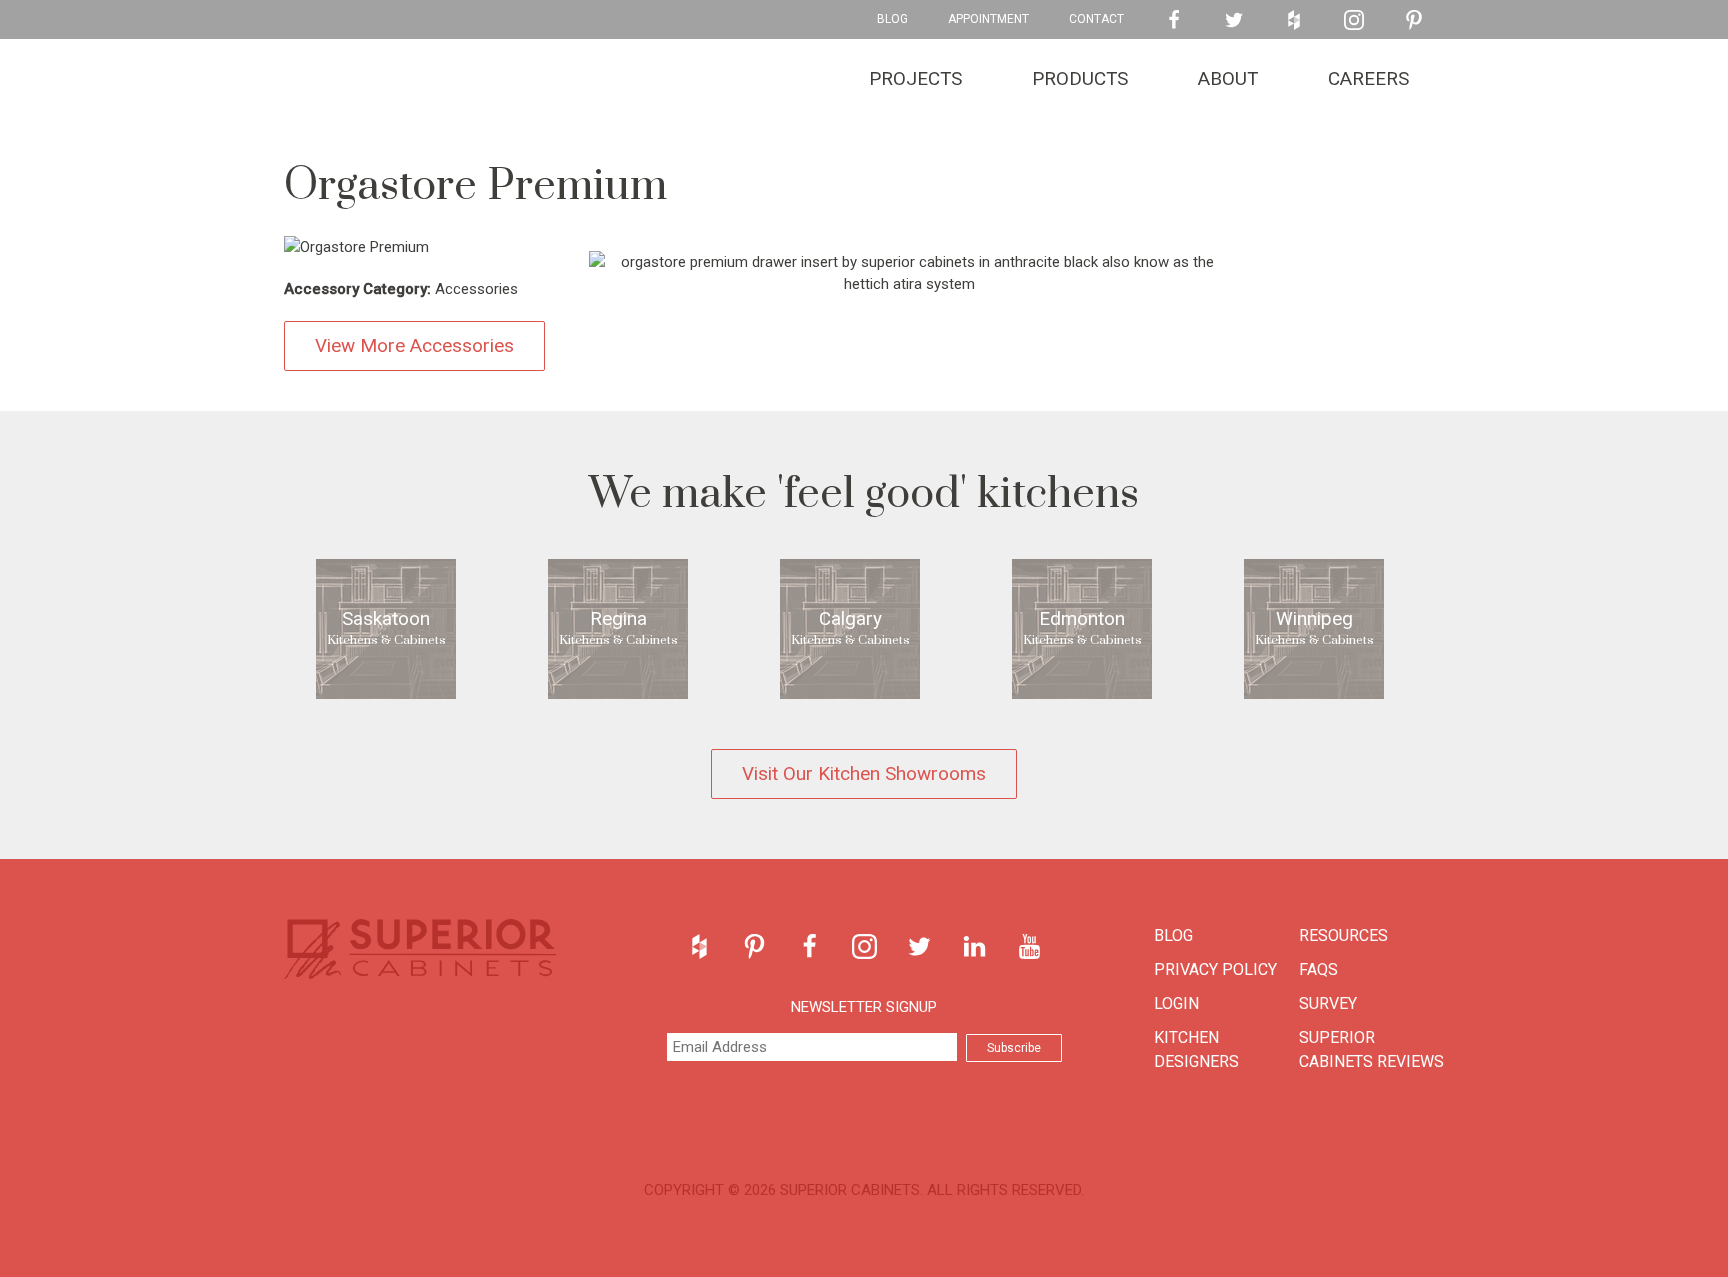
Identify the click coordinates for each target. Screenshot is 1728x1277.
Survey (1328, 1003)
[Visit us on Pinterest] (1414, 20)
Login (1176, 1003)
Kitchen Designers (1196, 1049)
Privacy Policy (1215, 969)
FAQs (1318, 969)
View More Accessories (414, 345)
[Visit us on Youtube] (1029, 946)
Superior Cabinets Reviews (1371, 1049)
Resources (1343, 935)
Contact (1096, 19)
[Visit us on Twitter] (1234, 20)
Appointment (988, 19)
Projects (915, 78)
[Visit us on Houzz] (1294, 20)
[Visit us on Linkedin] (974, 946)
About (1228, 78)
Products (1080, 78)
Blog (892, 19)
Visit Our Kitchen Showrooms (864, 773)
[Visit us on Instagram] (1354, 20)
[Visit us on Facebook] (1174, 20)
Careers (1368, 78)
